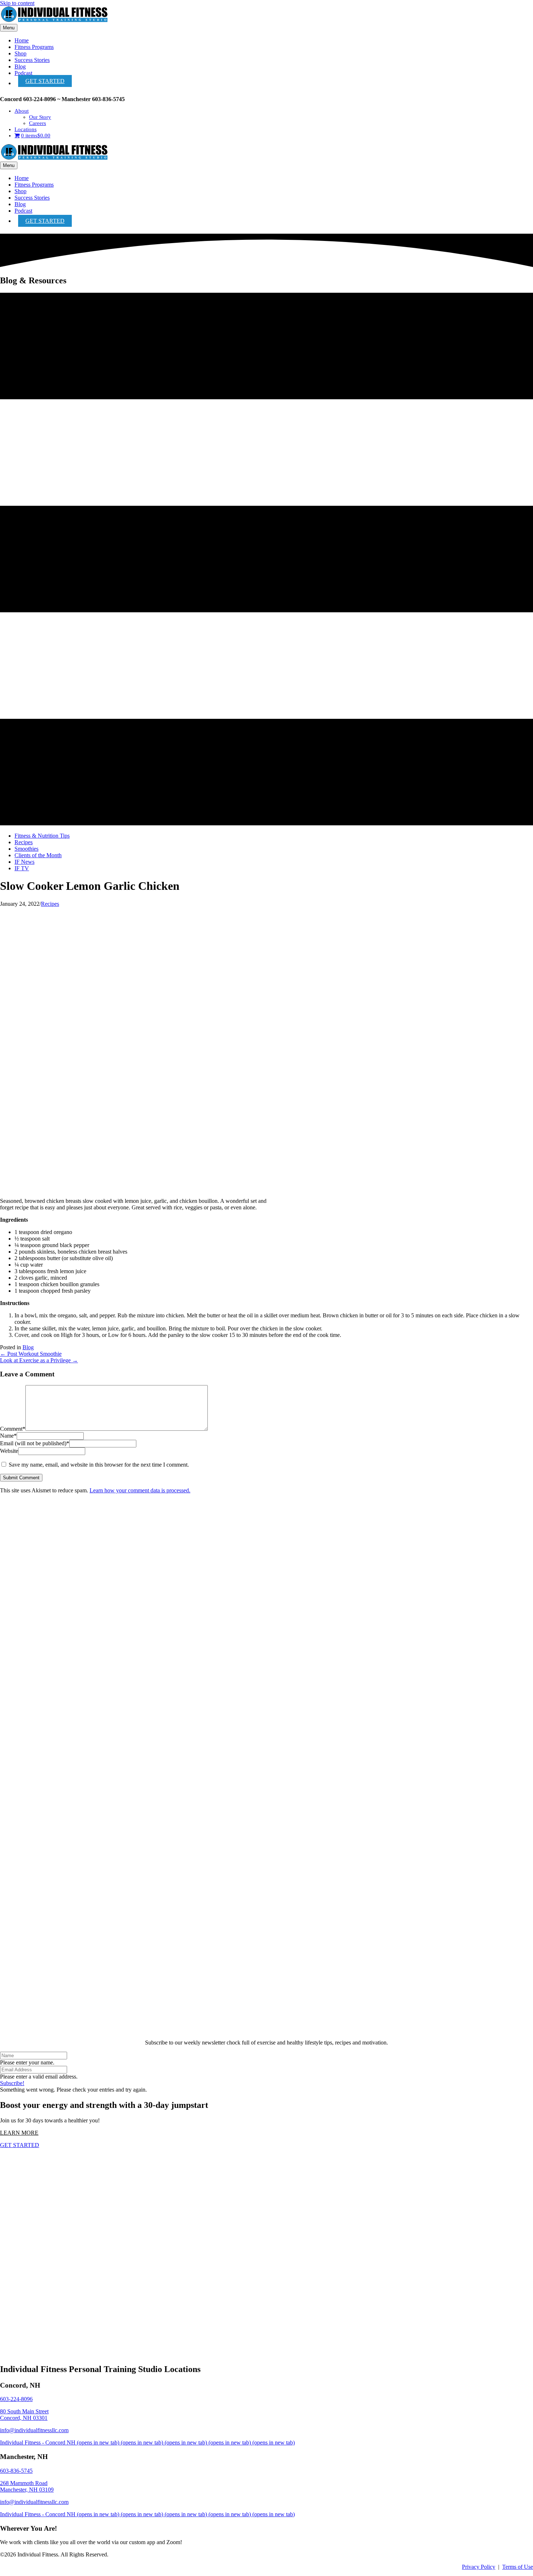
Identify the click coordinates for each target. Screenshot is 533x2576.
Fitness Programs (34, 47)
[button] (12, 2083)
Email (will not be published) (35, 1443)
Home (22, 40)
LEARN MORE (19, 2133)
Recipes (50, 904)
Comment (13, 1429)
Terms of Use (518, 2567)
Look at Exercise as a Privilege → (39, 1360)
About (22, 111)
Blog (20, 66)
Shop (20, 53)
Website (9, 1451)
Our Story (40, 117)
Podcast (23, 73)
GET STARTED (45, 81)
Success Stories (32, 60)
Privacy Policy (479, 2567)
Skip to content (17, 3)
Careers (38, 123)
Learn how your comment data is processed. (140, 1490)
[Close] (266, 2030)
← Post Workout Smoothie (31, 1354)
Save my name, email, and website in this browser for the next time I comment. (99, 1465)
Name (8, 1436)
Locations (26, 129)
